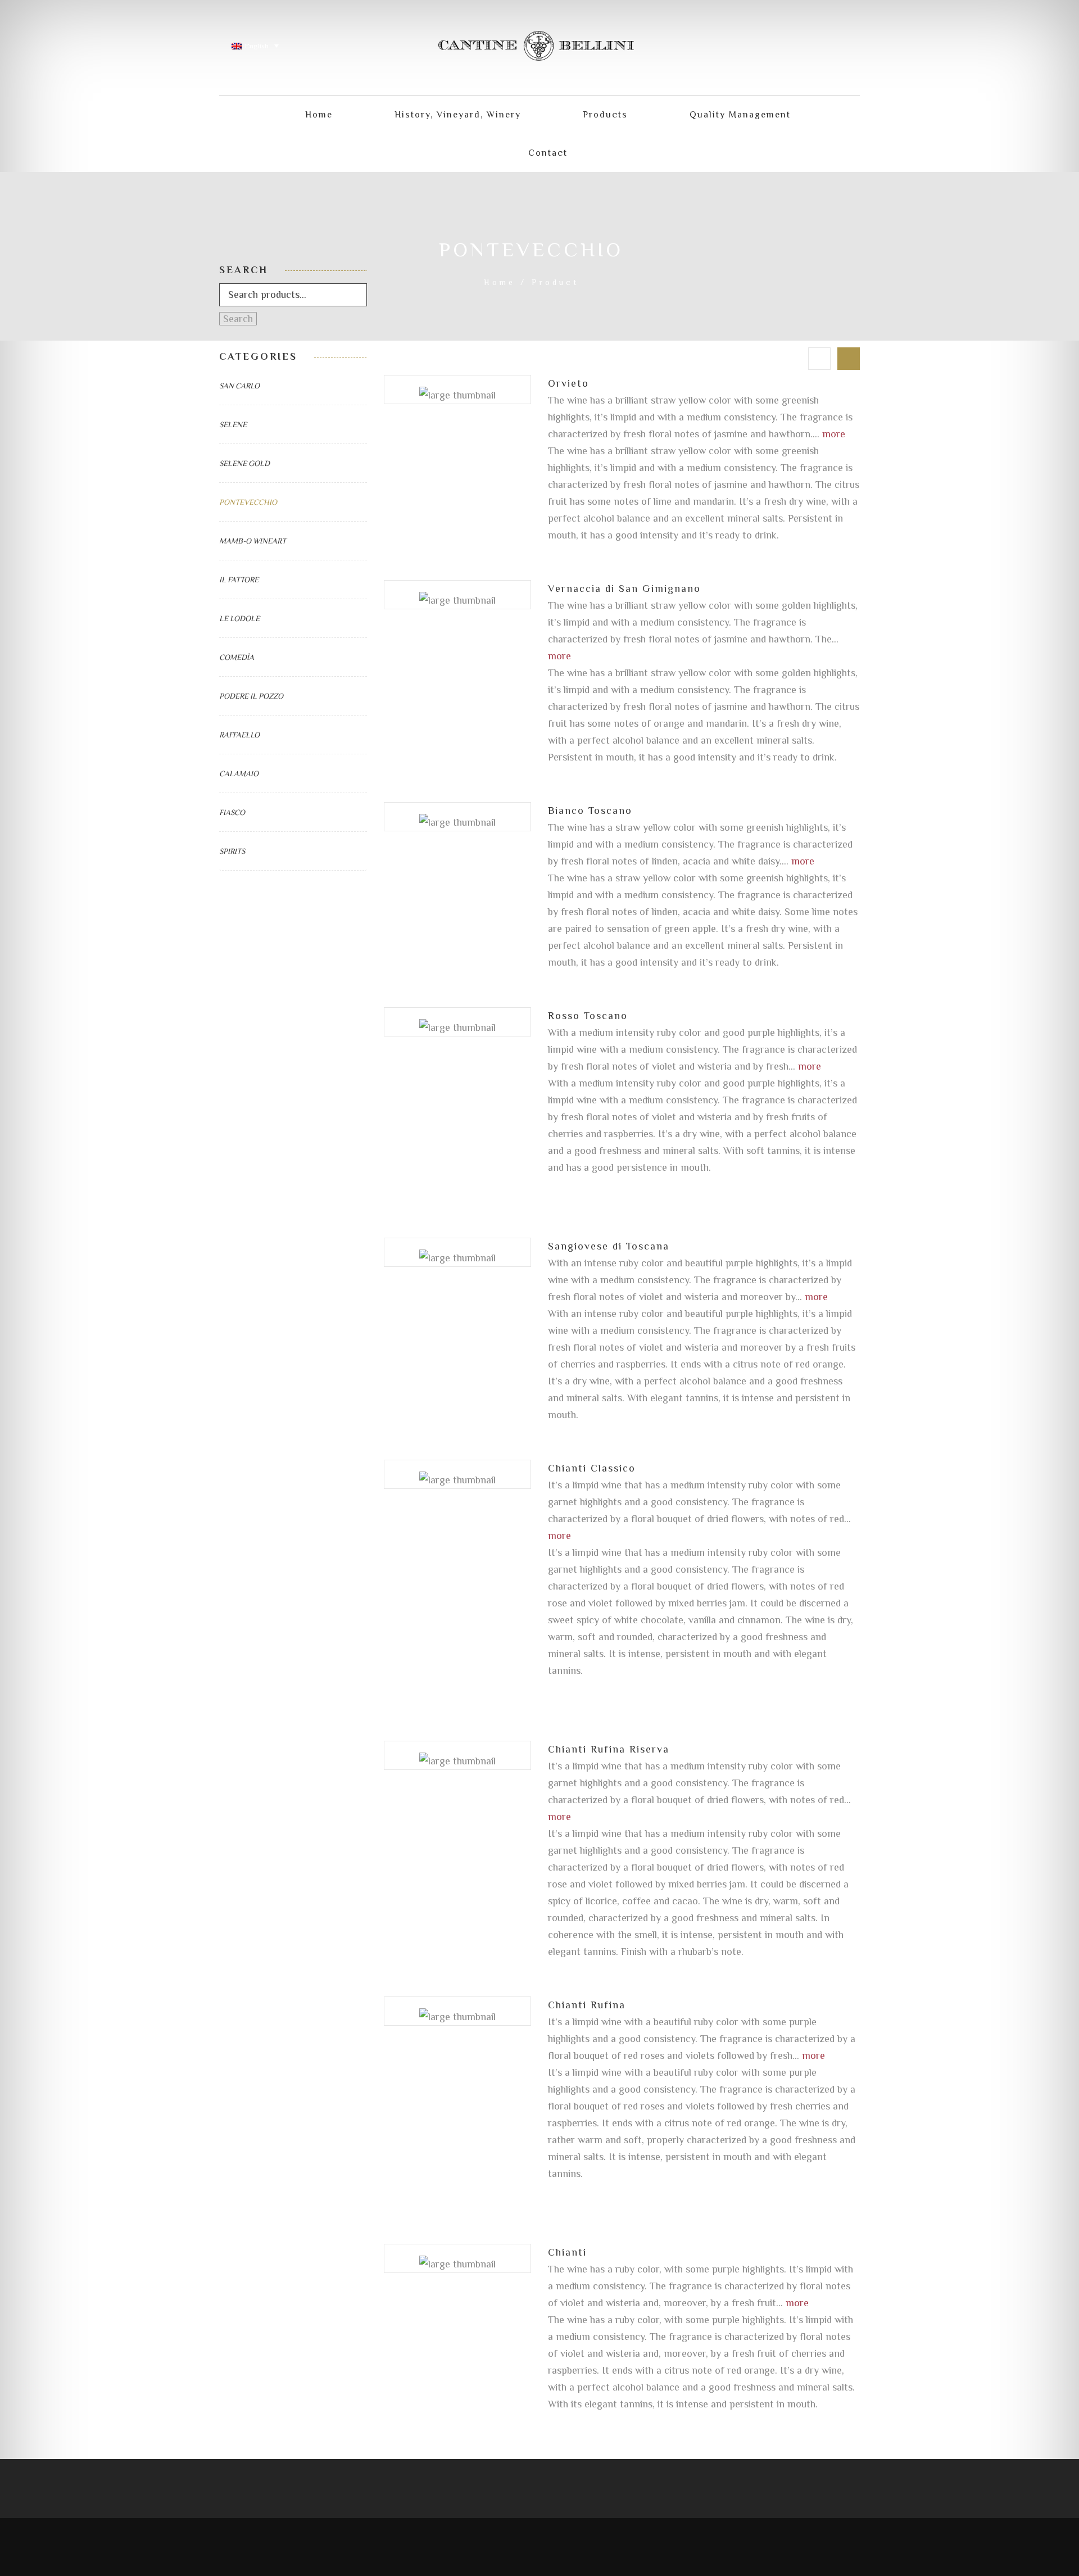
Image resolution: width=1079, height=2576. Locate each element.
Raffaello (239, 735)
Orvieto (568, 383)
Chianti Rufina (587, 2005)
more (834, 434)
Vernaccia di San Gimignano (624, 588)
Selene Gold (244, 463)
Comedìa (237, 657)
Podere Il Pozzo (251, 696)
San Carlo (239, 386)
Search (238, 319)
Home (500, 282)
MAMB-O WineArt (253, 541)
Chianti (567, 2252)
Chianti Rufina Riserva (609, 1749)
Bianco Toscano (590, 811)
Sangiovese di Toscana (609, 1246)
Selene (233, 424)
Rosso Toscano (588, 1016)
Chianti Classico (592, 1468)
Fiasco (232, 812)
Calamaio (239, 773)
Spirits (232, 851)
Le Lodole (239, 618)
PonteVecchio (248, 502)
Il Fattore (239, 580)
